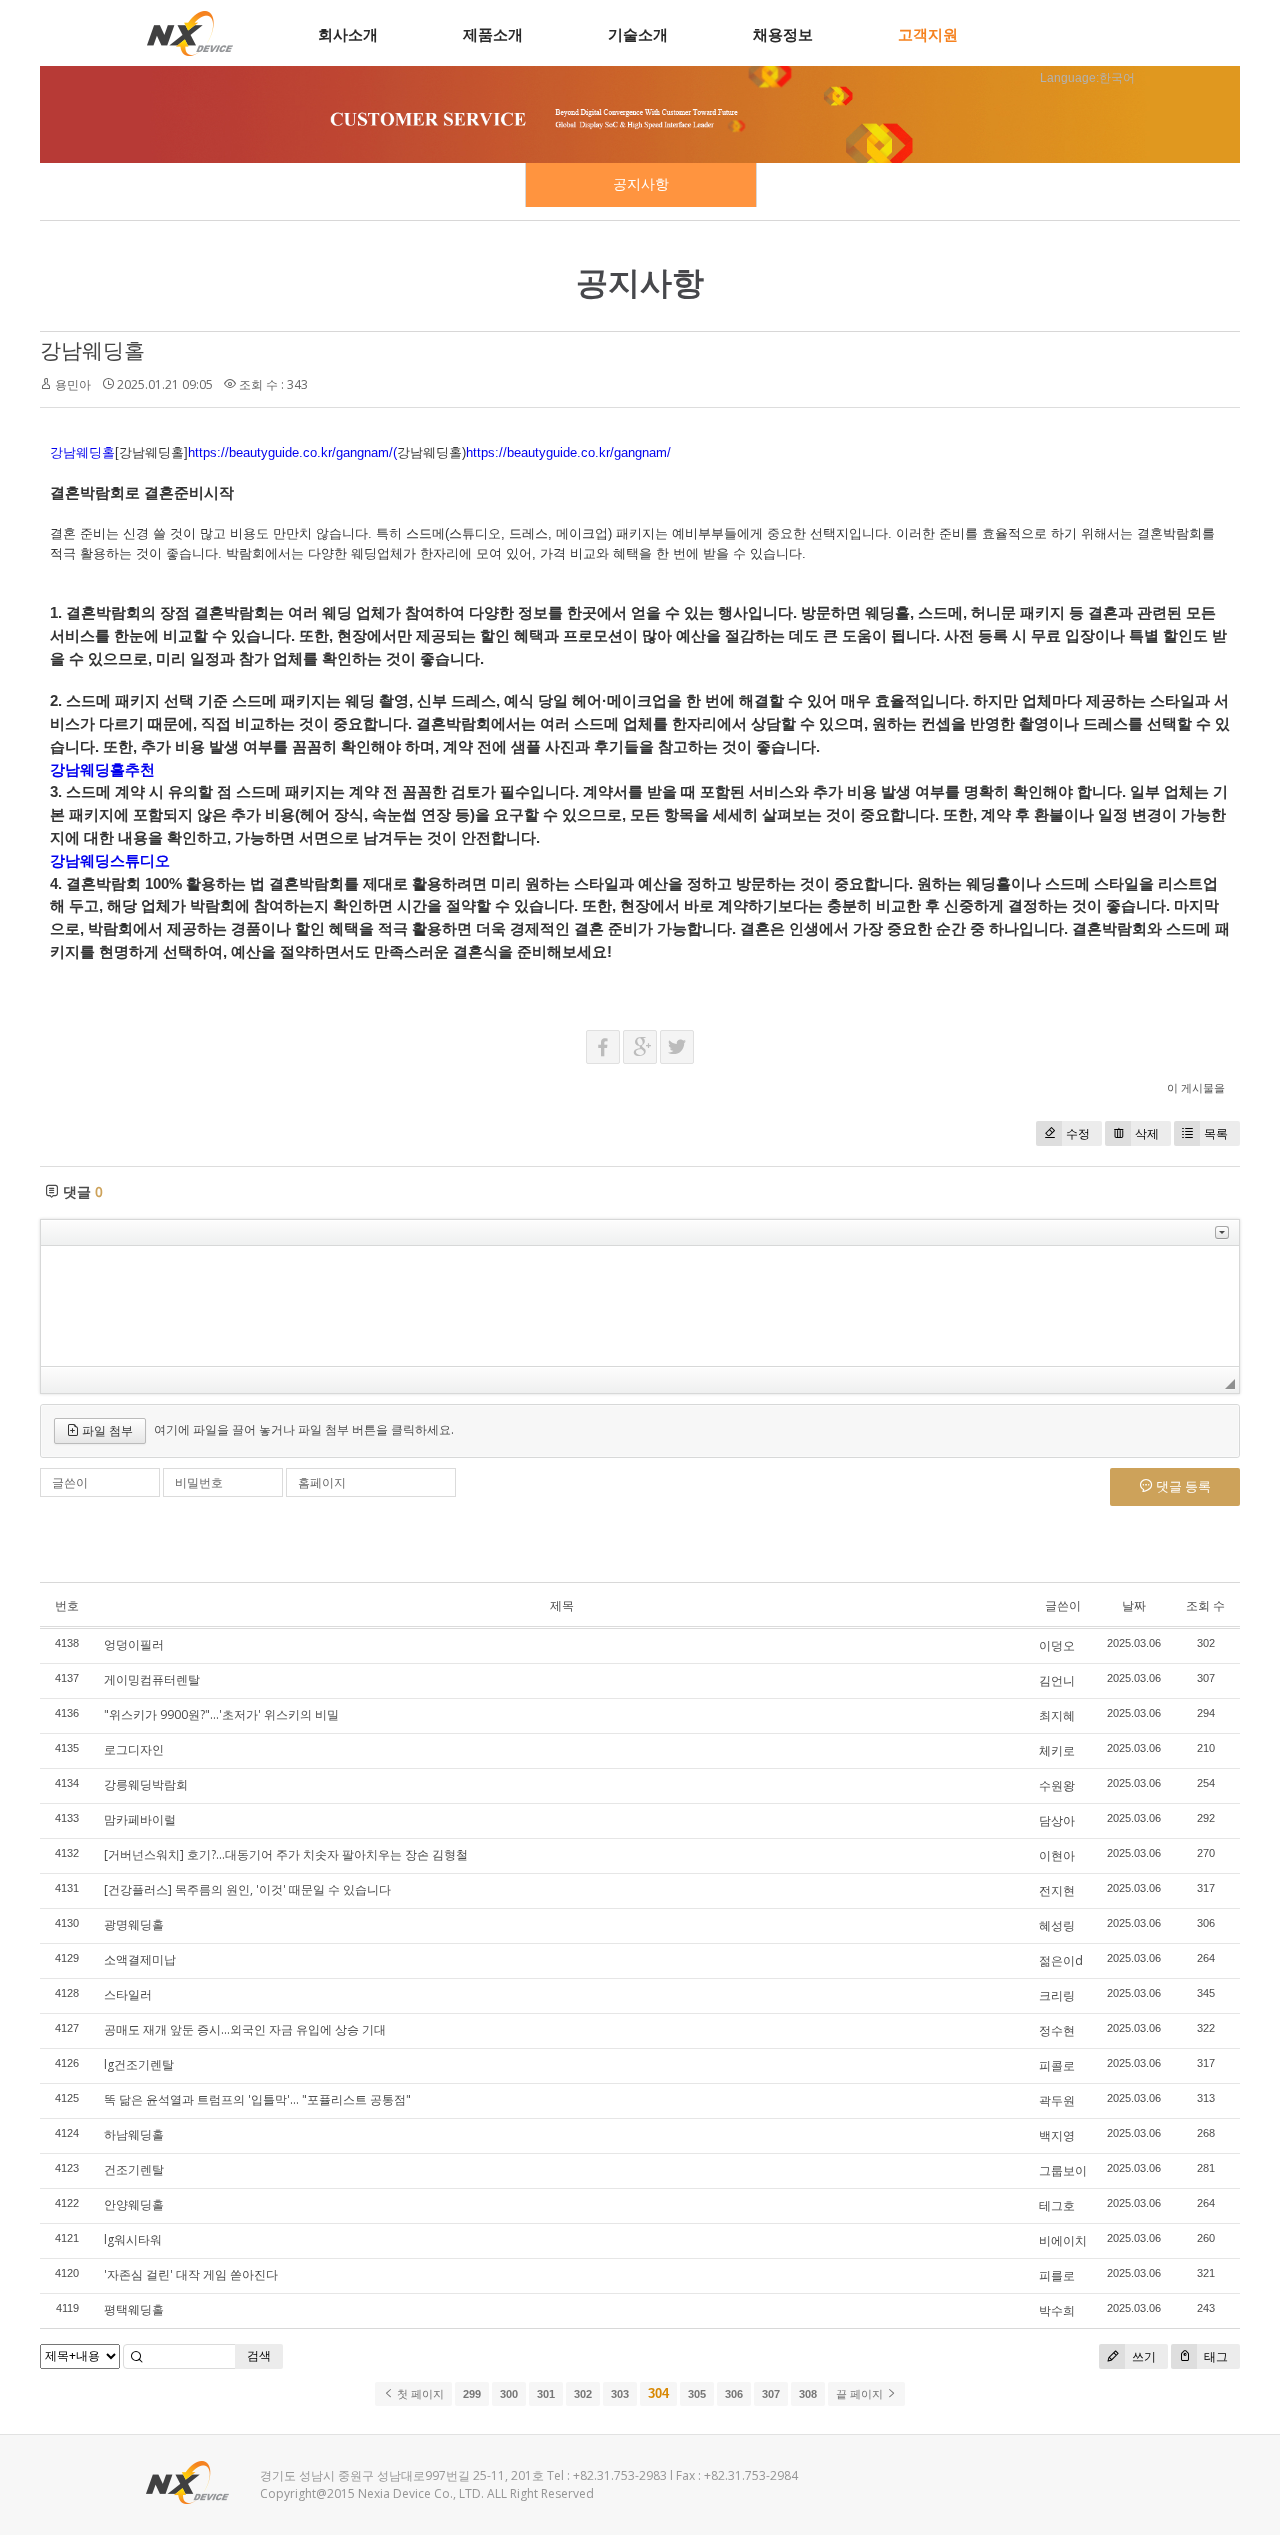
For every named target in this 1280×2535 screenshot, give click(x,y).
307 (771, 2394)
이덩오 (1057, 1645)
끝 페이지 (861, 2394)
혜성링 (1057, 1925)
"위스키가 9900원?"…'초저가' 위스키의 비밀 (221, 1714)
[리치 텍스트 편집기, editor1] (640, 1306)
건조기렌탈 (134, 2169)
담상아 (1057, 1820)
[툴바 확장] (1222, 1232)
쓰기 (1142, 2356)
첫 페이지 (419, 2394)
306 (734, 2394)
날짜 (1134, 1605)
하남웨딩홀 (134, 2134)
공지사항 (641, 184)
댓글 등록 (1182, 1486)
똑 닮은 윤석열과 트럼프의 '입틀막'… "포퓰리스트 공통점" (257, 2099)
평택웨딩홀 (134, 2309)
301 (546, 2394)
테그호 (1057, 2205)
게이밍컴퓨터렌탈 (152, 1679)
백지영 (1057, 2135)
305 (697, 2394)
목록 (1216, 1133)
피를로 (1057, 2275)
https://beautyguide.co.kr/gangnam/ (568, 452)
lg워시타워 (133, 2239)
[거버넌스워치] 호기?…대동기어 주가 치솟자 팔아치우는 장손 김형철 (286, 1854)
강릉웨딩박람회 (146, 1784)
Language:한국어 (1087, 78)
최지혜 (1057, 1715)
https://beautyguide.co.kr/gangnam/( (292, 452)
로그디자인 (134, 1749)
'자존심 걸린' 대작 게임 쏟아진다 (191, 2274)
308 (808, 2394)
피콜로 (1057, 2065)
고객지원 (928, 34)
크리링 (1057, 1995)
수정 (1078, 1133)
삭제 (1147, 1133)
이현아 (1057, 1855)
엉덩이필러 (134, 1644)
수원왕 (1057, 1785)
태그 (1214, 2356)
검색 (259, 2355)
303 (620, 2394)
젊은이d (1061, 1960)
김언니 (1057, 1680)
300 (509, 2394)
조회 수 (1205, 1605)
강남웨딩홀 (92, 350)
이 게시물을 (1196, 1087)
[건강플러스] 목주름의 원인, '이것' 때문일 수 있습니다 (247, 1889)
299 (472, 2394)
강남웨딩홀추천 (102, 769)
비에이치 (1063, 2240)
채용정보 (783, 34)
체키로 (1057, 1750)
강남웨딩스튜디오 (110, 860)
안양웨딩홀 (134, 2204)
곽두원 (1057, 2100)
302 (583, 2394)
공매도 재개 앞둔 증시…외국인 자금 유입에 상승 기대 (245, 2029)
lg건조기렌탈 (139, 2064)
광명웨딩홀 (134, 1924)
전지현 (1057, 1890)
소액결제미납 (140, 1959)
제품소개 (493, 34)
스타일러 (128, 1994)
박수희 (1057, 2310)
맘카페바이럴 (140, 1819)
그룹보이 (1063, 2170)
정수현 (1057, 2030)
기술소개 (638, 34)
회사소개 (348, 34)
